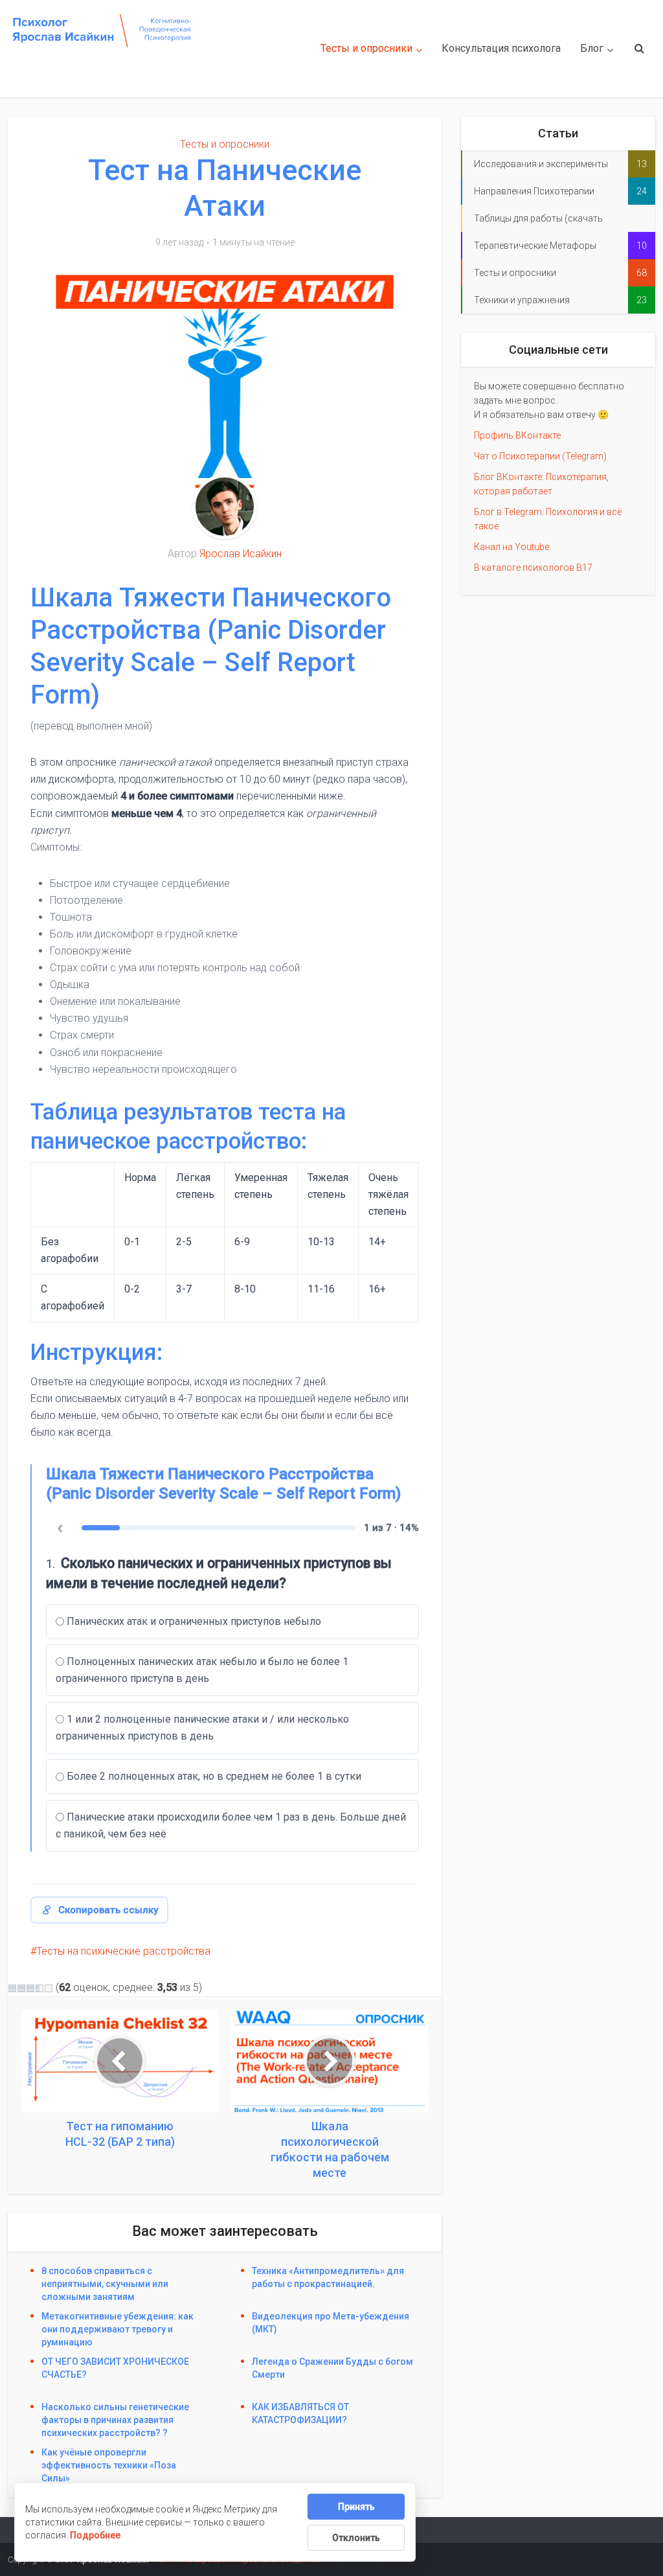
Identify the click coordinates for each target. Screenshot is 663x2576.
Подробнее (95, 2535)
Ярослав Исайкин (241, 554)
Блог (592, 48)
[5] (49, 1988)
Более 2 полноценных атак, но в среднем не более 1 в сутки (214, 1776)
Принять (356, 2507)
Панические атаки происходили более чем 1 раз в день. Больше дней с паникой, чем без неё (231, 1825)
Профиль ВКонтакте (517, 435)
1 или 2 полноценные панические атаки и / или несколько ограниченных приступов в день (202, 1728)
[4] (39, 1988)
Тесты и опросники (366, 48)
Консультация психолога (501, 48)
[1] (12, 1988)
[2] (21, 1988)
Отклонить (356, 2538)
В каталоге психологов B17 (533, 568)
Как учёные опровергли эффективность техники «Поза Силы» (109, 2465)
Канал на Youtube (511, 547)
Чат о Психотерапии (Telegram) (540, 456)
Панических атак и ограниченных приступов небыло (194, 1621)
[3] (30, 1988)
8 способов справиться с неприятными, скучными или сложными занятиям (105, 2284)
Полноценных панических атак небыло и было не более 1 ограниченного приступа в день (202, 1670)
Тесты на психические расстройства (123, 1951)
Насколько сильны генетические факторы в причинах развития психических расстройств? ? (115, 2420)
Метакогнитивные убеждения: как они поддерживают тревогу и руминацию (118, 2329)
